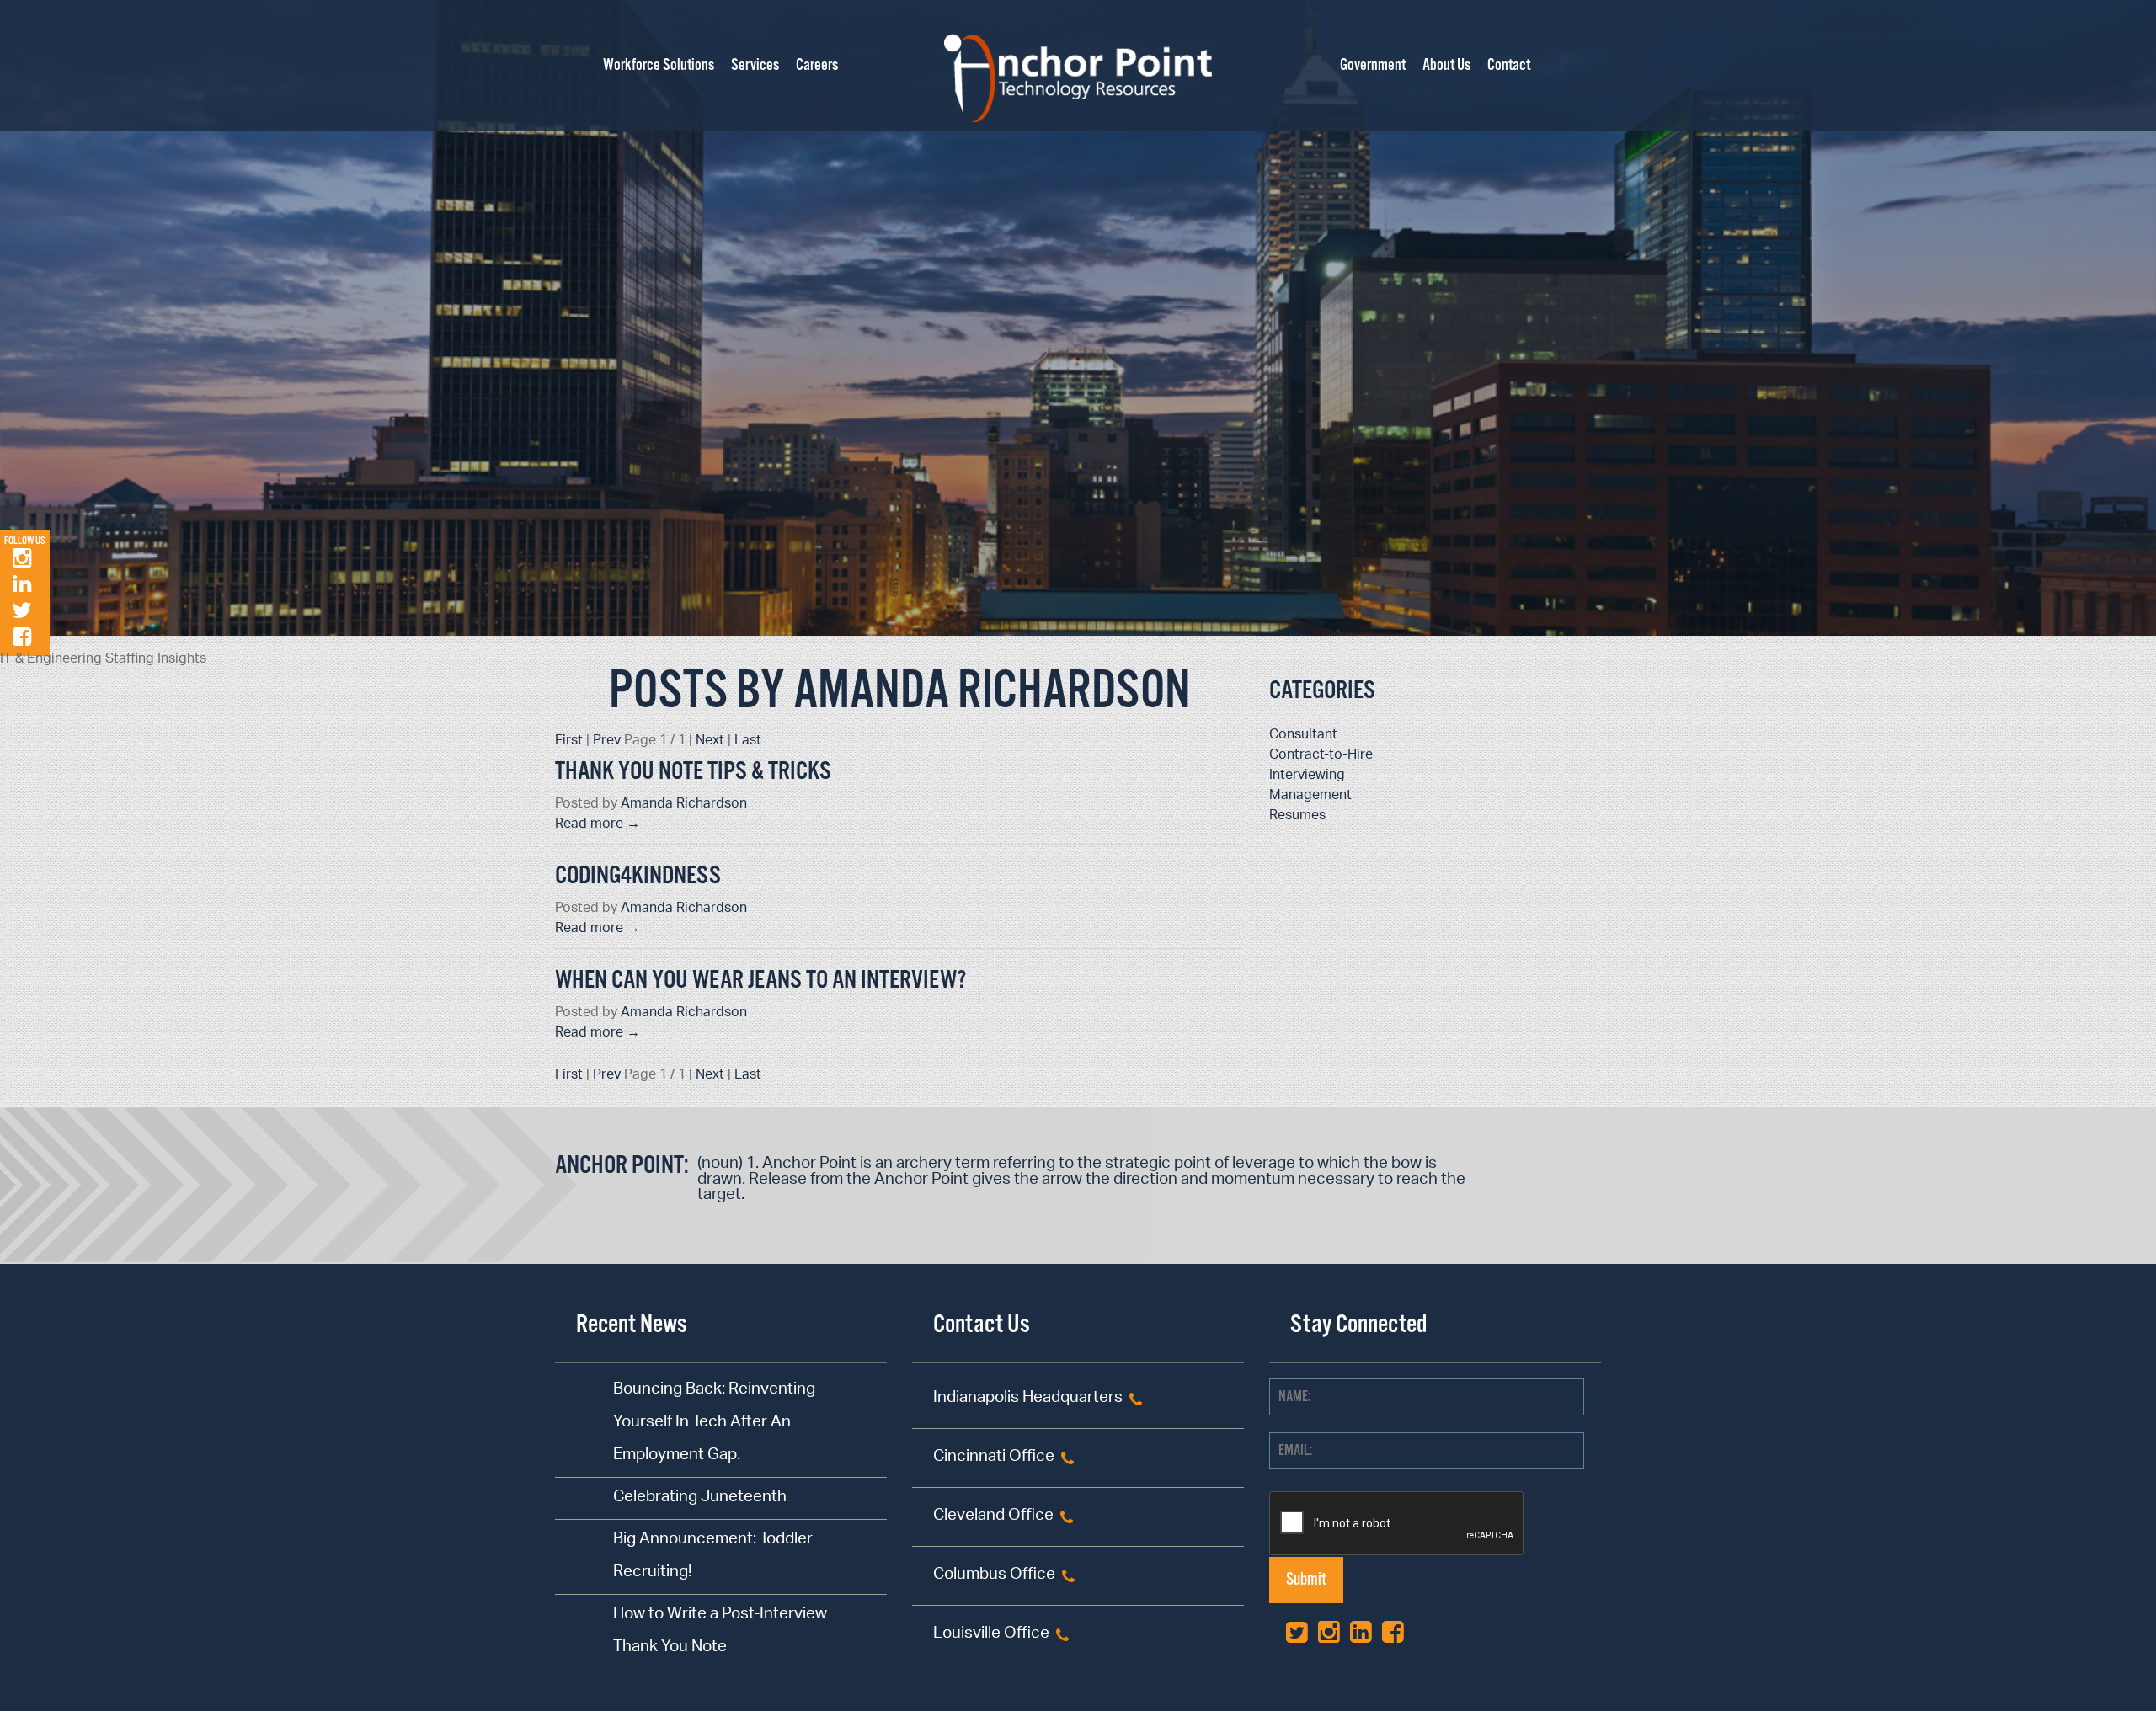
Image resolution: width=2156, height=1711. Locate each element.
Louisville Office (991, 1635)
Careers (817, 66)
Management (1310, 796)
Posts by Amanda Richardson (900, 692)
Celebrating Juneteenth (700, 1498)
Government (1373, 66)
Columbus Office (994, 1576)
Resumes (1297, 816)
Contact (1509, 66)
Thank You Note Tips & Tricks (693, 772)
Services (755, 66)
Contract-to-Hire (1321, 756)
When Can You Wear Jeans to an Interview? (760, 981)
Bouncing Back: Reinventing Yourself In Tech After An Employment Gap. (714, 1423)
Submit (1306, 1580)
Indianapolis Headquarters (1028, 1399)
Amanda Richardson (684, 805)
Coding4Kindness (638, 876)
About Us (1446, 66)
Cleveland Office (993, 1517)
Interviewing (1307, 776)
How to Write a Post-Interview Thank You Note (720, 1632)
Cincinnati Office (994, 1458)
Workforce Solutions (659, 66)
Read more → (598, 825)
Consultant (1303, 736)
